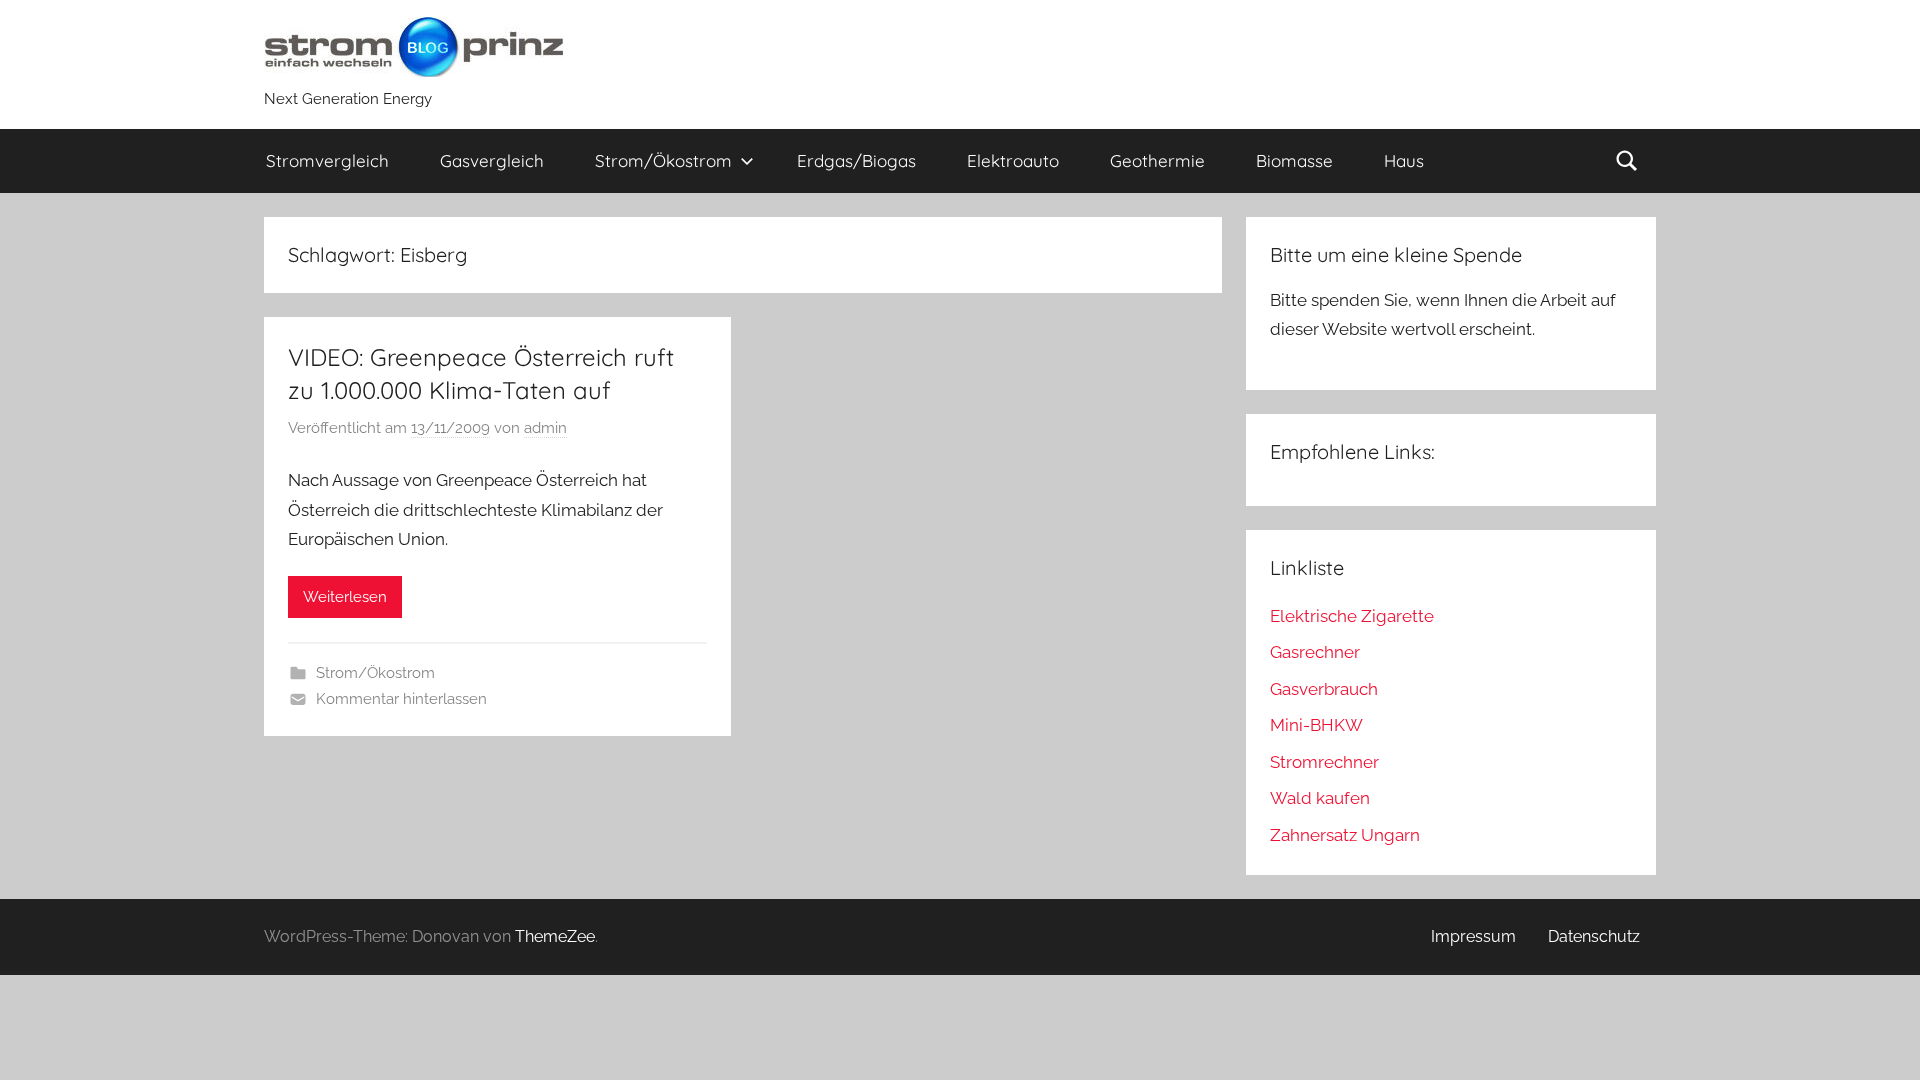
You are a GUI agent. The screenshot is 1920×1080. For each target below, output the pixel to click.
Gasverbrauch (1324, 689)
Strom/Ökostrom (663, 160)
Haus (1404, 160)
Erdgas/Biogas (856, 160)
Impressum (1473, 936)
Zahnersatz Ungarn (1345, 835)
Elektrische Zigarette (1352, 616)
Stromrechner (1324, 762)
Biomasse (1294, 160)
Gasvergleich (492, 160)
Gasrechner (1315, 652)
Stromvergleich (327, 160)
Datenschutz (1594, 936)
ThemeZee (555, 936)
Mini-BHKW (1316, 725)
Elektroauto (1013, 160)
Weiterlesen (345, 597)
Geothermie (1157, 160)
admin (545, 428)
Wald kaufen (1320, 798)
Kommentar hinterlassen (401, 699)
